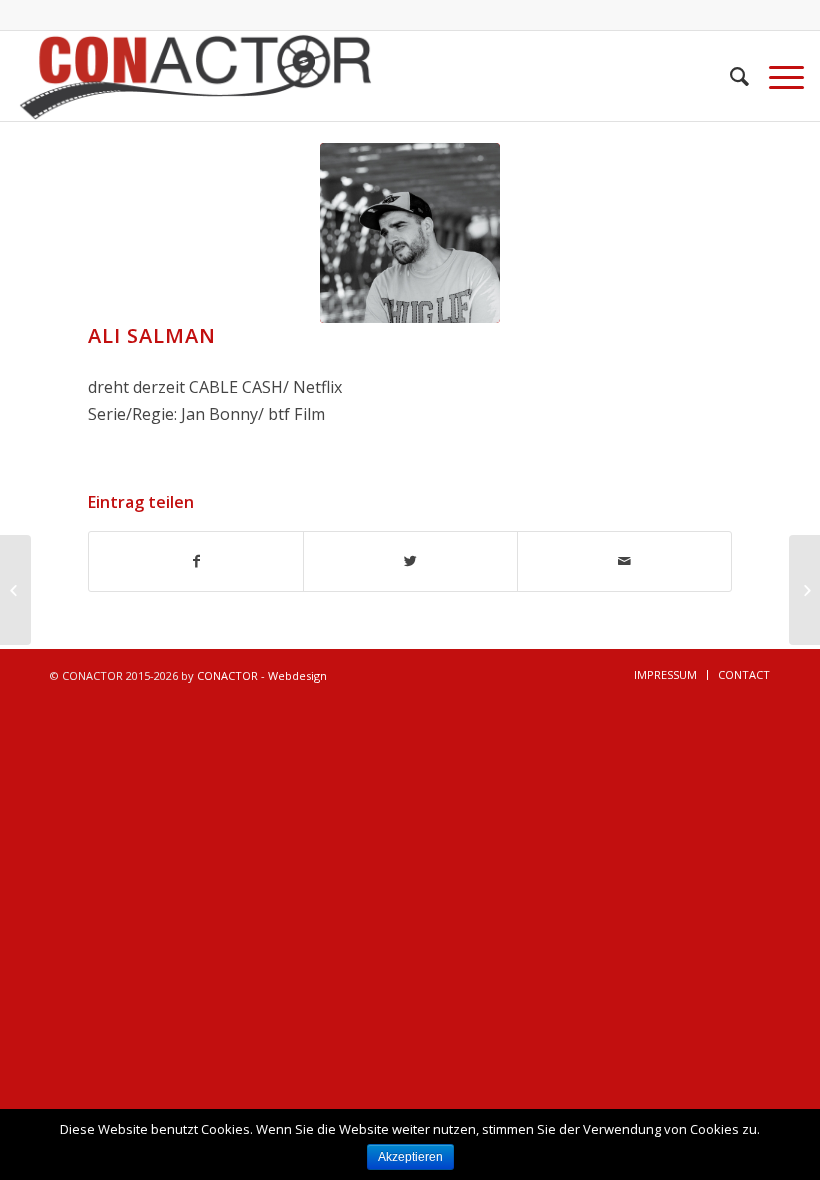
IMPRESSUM (665, 674)
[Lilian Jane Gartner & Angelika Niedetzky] (15, 590)
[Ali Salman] (410, 233)
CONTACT (744, 674)
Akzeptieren (410, 1157)
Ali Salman (152, 335)
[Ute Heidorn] (804, 590)
